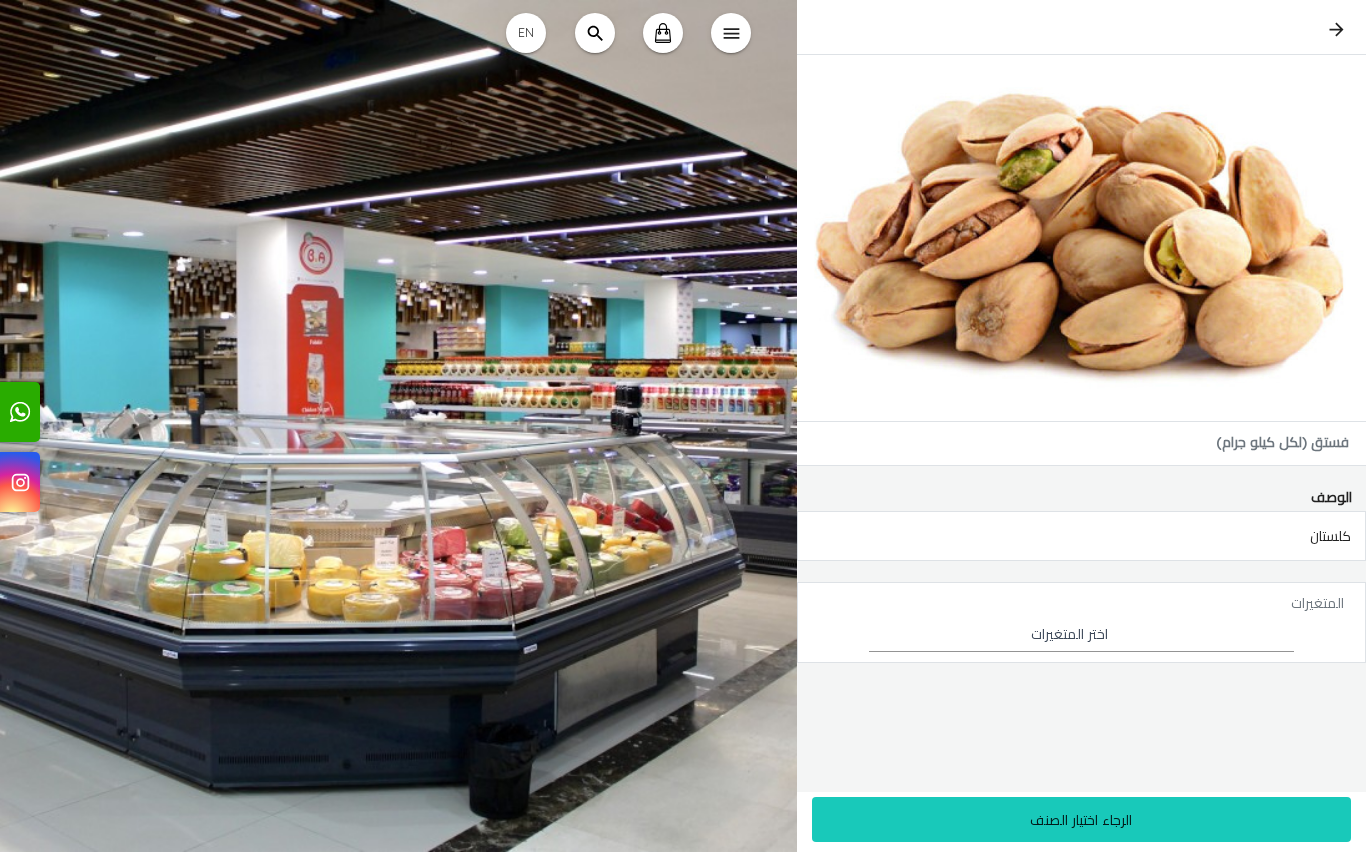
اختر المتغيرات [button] (1069, 634)
